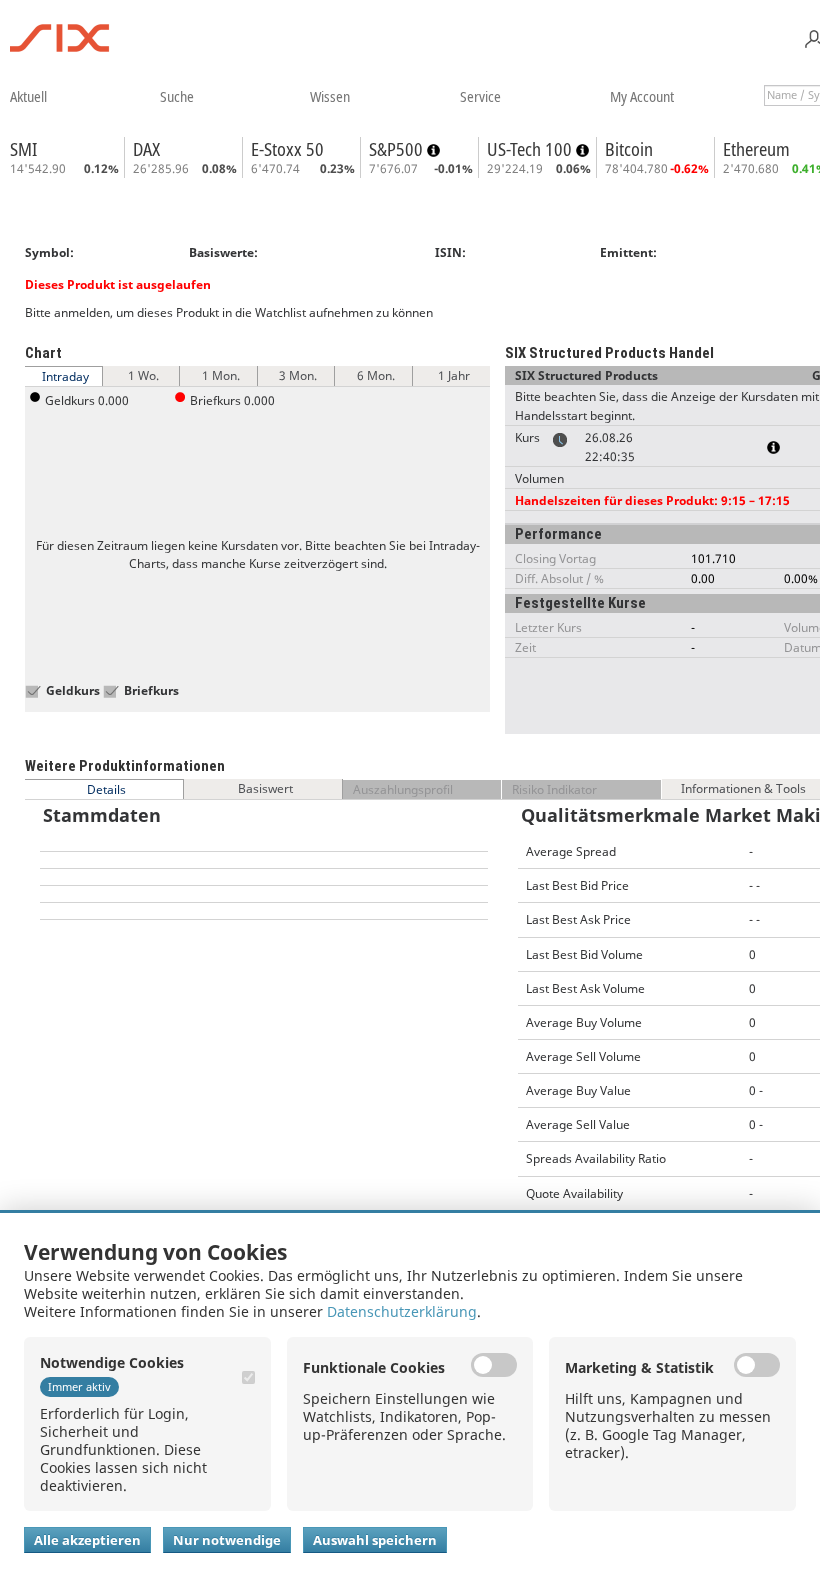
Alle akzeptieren (87, 1540)
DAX (146, 149)
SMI (23, 149)
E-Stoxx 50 (287, 149)
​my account (642, 96)
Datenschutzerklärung (402, 1311)
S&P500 (398, 149)
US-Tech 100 (531, 149)
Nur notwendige (227, 1540)
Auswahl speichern (375, 1540)
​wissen (330, 96)
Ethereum (756, 149)
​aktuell (28, 96)
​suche (177, 96)
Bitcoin (629, 149)
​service (480, 96)
